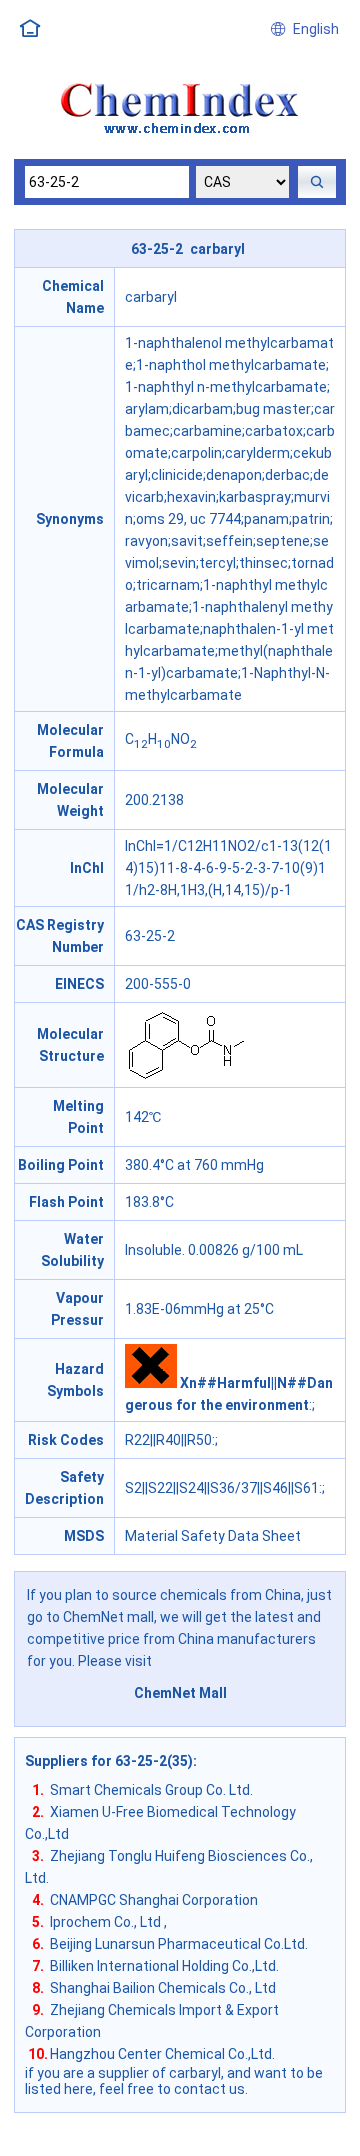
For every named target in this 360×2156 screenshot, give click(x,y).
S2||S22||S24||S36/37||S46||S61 (222, 1488)
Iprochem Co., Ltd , (108, 1922)
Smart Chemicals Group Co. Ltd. (151, 1790)
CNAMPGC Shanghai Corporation (154, 1900)
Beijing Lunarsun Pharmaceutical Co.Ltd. (179, 1944)
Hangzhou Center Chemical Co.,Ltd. (162, 2054)
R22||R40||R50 (168, 1440)
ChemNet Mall (180, 1693)
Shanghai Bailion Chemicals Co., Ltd (163, 1988)
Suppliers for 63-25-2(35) (109, 1761)
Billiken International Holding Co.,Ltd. (164, 1966)
